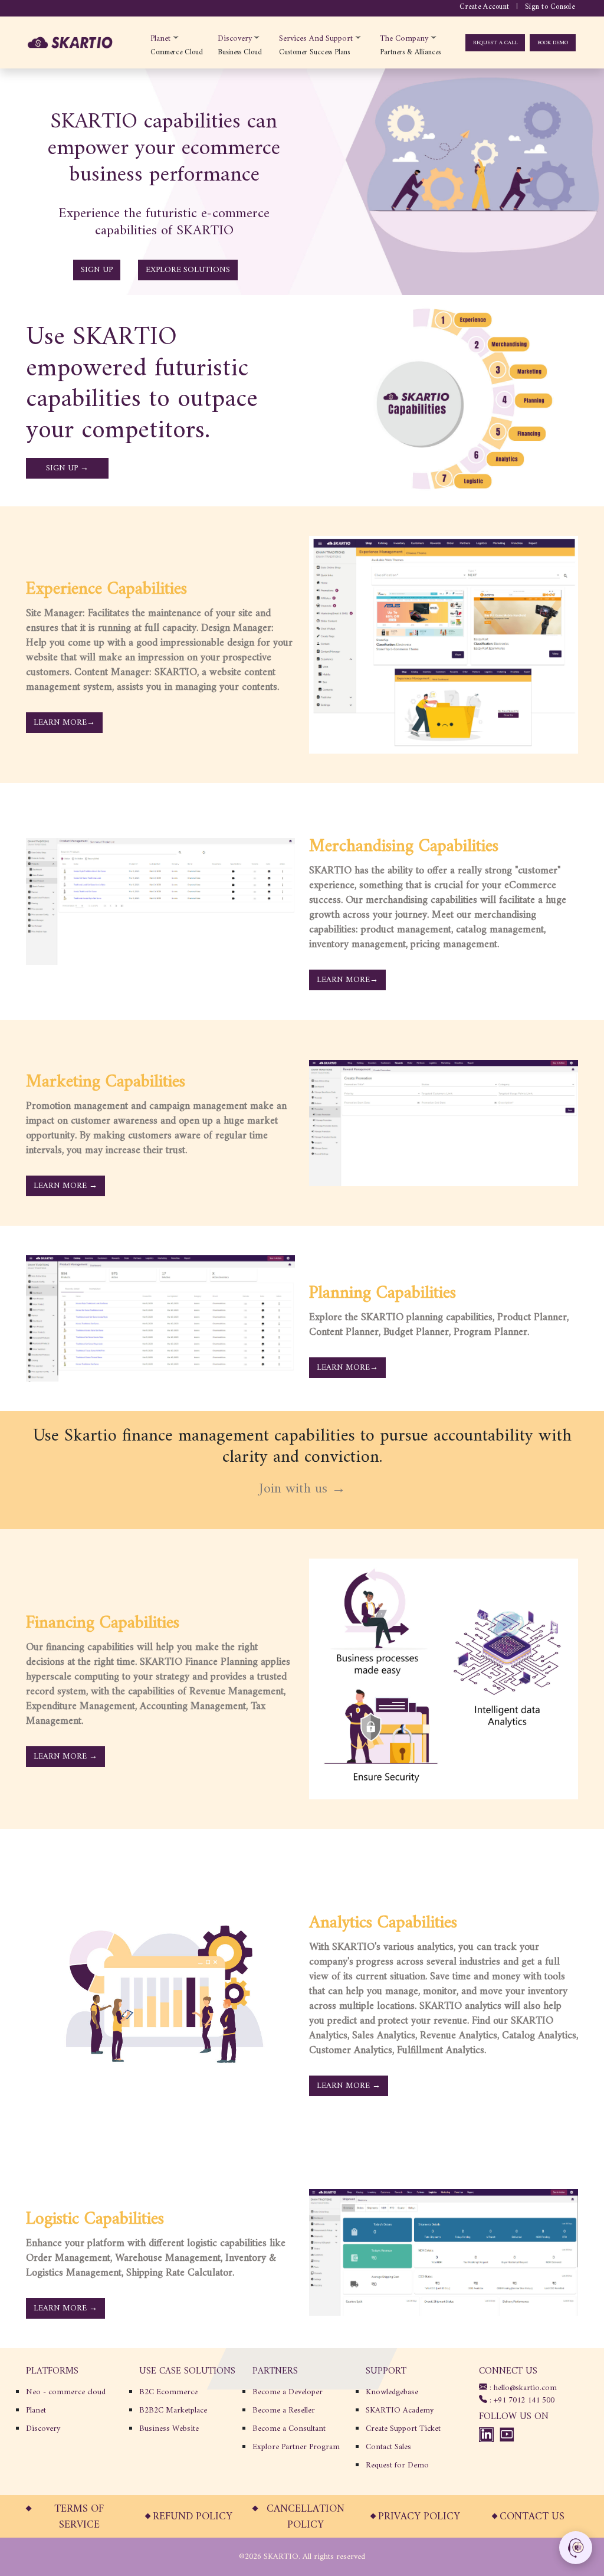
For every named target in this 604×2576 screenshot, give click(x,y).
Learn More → (65, 1757)
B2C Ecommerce (168, 2392)
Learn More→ (64, 723)
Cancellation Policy (306, 2517)
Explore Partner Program (296, 2447)
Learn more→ (347, 980)
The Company (404, 38)
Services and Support (316, 38)
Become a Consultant (289, 2429)
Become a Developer (288, 2392)
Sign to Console (550, 7)
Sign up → (67, 468)
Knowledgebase (392, 2392)
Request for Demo (397, 2465)
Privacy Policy (419, 2517)
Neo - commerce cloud (66, 2392)
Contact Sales (388, 2447)
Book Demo (553, 43)
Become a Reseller (284, 2410)
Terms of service (79, 2517)
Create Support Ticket (403, 2429)
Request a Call (495, 43)
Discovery (235, 38)
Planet (160, 38)
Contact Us (532, 2517)
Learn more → (65, 1186)
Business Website (169, 2429)
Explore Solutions (188, 270)
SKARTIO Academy (400, 2410)
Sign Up (97, 270)
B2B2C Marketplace (173, 2410)
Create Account (484, 7)
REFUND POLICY (193, 2517)
